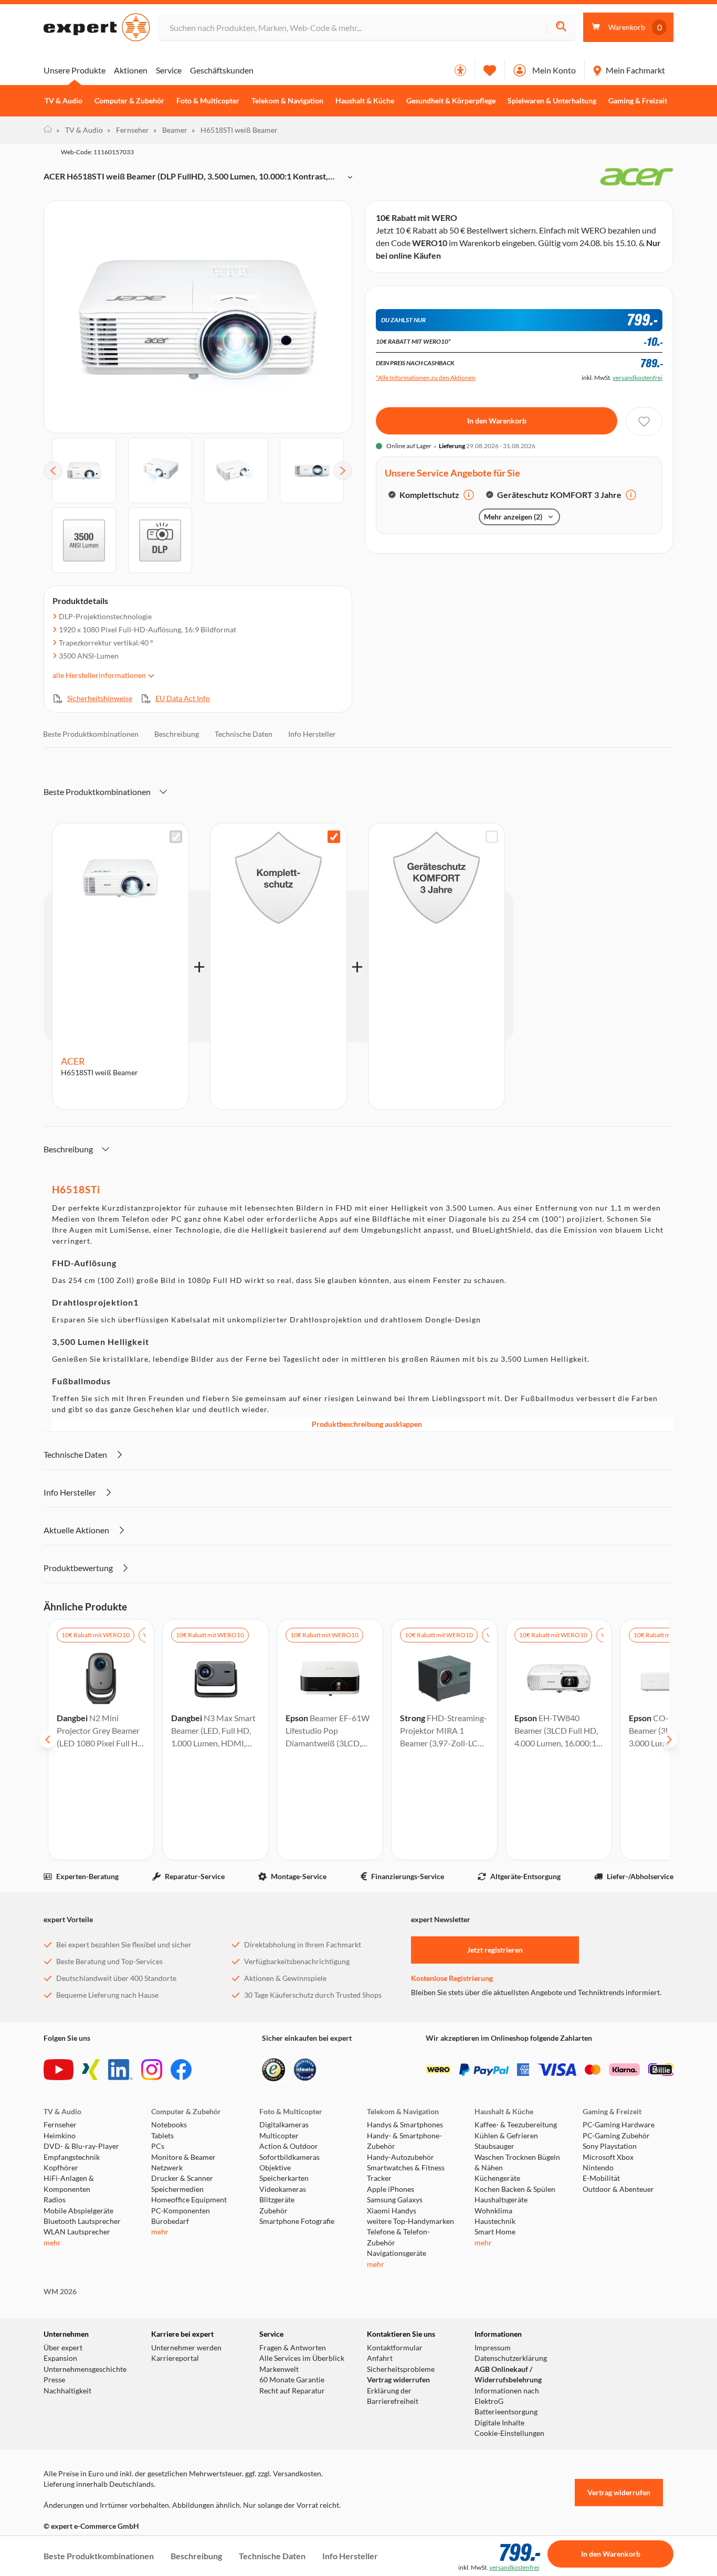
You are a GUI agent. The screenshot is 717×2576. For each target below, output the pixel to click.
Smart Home (495, 2232)
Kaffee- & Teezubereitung (516, 2125)
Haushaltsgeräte (501, 2200)
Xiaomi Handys (392, 2211)
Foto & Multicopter (208, 101)
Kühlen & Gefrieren (506, 2136)
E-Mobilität (601, 2178)
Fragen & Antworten (293, 2348)
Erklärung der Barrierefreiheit (393, 2396)
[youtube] (59, 2070)
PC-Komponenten (181, 2211)
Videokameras (283, 2189)
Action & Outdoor (289, 2146)
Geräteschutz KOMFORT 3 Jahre (559, 495)
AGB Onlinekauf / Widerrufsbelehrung (508, 2374)
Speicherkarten (284, 2178)
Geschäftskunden (222, 70)
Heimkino (60, 2136)
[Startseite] (48, 130)
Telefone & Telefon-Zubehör (398, 2237)
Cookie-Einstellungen (509, 2433)
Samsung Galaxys (395, 2200)
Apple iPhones (391, 2189)
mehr (52, 2243)
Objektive (275, 2168)
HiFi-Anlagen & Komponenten (69, 2183)
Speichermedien (177, 2189)
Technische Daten (244, 734)
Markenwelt (279, 2369)
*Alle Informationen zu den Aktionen (426, 378)
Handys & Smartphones (405, 2125)
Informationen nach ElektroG (507, 2396)
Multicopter (279, 2136)
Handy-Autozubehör (400, 2157)
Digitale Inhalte (499, 2423)
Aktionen (131, 70)
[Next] (343, 471)
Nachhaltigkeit (67, 2391)
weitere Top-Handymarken (410, 2221)
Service (169, 70)
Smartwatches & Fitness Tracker (406, 2173)
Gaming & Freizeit (638, 101)
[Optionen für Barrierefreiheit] (460, 70)
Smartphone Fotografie (297, 2221)
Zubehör (273, 2211)
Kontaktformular (395, 2348)
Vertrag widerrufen (398, 2380)
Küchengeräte (497, 2178)
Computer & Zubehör (129, 101)
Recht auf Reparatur (292, 2391)
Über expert (63, 2348)
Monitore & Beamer (183, 2157)
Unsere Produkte (75, 70)
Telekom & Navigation (287, 101)
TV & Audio (64, 101)
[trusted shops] (273, 2070)
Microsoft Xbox (608, 2157)
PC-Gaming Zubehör (616, 2136)
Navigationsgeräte (397, 2253)
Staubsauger (494, 2146)
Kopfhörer (61, 2168)
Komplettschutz (429, 495)
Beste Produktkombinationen (91, 734)
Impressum (493, 2348)
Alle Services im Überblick (302, 2358)
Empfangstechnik (72, 2157)
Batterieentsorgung (506, 2412)
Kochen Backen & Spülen (515, 2189)
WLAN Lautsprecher (77, 2232)
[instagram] (152, 2070)
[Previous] (53, 471)
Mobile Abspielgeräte (78, 2211)
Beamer (170, 130)
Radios (55, 2200)
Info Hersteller (312, 734)
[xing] (91, 2070)
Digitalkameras (284, 2125)
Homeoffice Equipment (189, 2200)
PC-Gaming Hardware (619, 2125)
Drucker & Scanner (182, 2178)
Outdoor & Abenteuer (618, 2189)
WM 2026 (60, 2292)
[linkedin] (120, 2070)
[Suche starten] (561, 28)
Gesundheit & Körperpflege (451, 101)
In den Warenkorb (497, 421)
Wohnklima (493, 2211)
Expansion (60, 2358)
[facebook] (181, 2070)
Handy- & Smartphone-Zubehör (404, 2141)
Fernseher (128, 130)
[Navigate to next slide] (669, 1740)
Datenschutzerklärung (511, 2358)
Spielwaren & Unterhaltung (552, 101)
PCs (158, 2146)
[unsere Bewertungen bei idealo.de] (305, 2070)
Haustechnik (495, 2221)
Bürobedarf (170, 2221)
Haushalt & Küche (365, 101)
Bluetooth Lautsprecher (82, 2221)
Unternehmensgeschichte (85, 2369)
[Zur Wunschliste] (490, 70)
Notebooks (169, 2125)
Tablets (162, 2136)
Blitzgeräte (277, 2200)
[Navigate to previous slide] (48, 1740)
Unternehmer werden (186, 2348)
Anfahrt (380, 2358)
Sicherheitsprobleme (401, 2369)
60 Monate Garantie (292, 2380)
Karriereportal (175, 2358)
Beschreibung (177, 734)
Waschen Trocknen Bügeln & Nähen (517, 2162)
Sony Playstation (610, 2146)
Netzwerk (167, 2168)
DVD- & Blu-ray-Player (81, 2146)
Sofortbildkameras (289, 2157)
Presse (54, 2380)
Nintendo (598, 2168)
